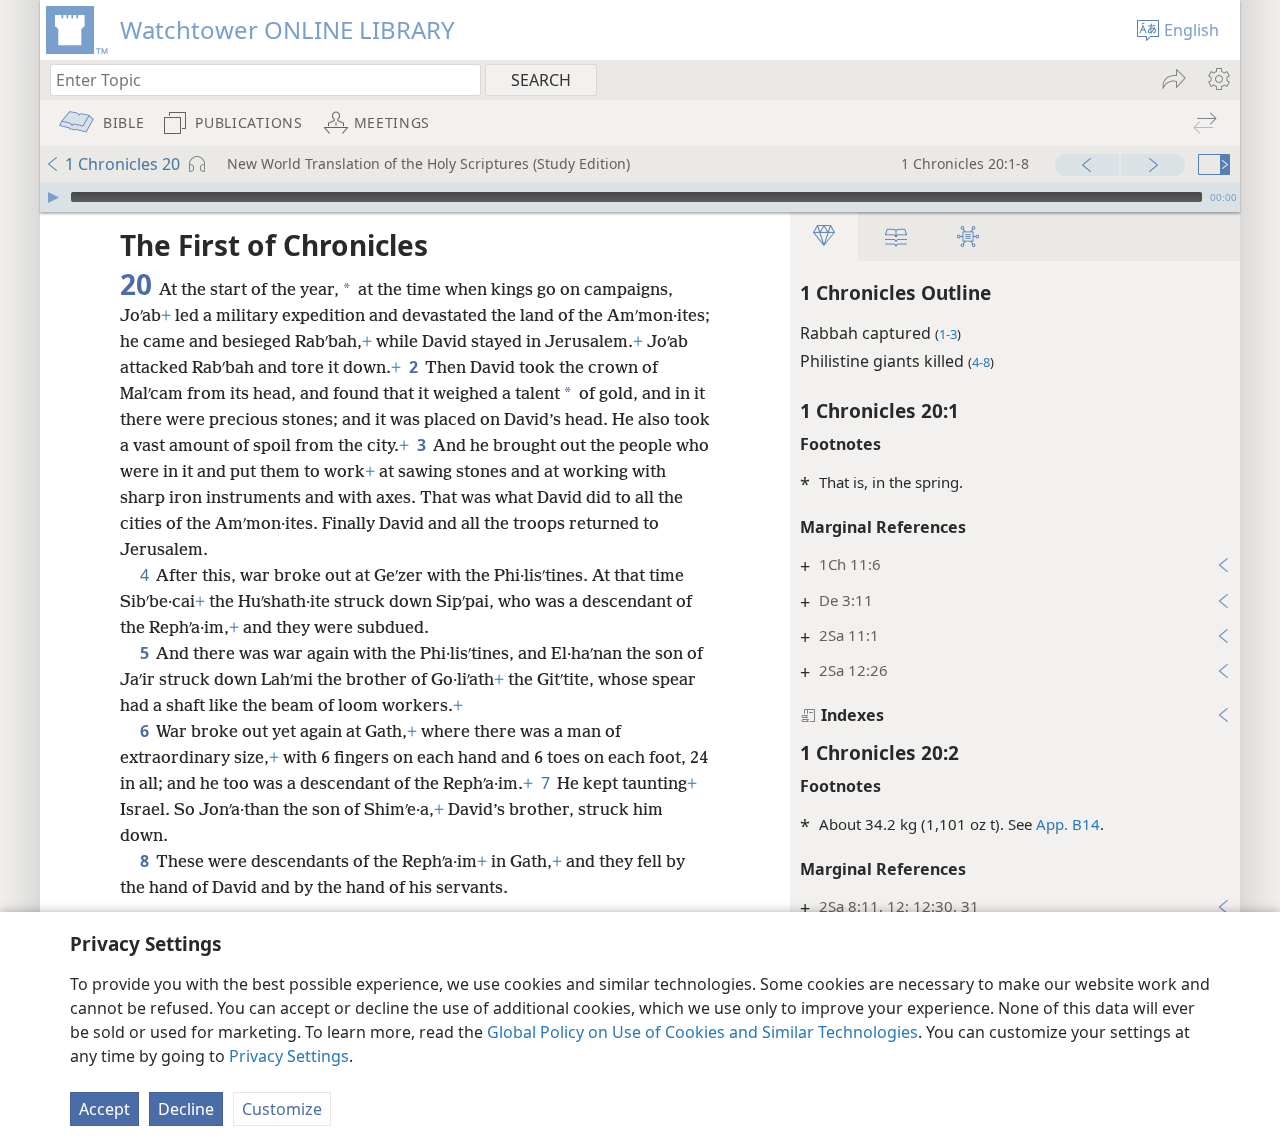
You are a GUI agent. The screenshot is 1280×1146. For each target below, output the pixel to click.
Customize (282, 1109)
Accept (104, 1109)
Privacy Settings (289, 1056)
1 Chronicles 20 (122, 164)
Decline (186, 1109)
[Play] (53, 197)
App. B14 (1068, 824)
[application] (640, 197)
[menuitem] (1217, 79)
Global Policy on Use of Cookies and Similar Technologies (702, 1032)
